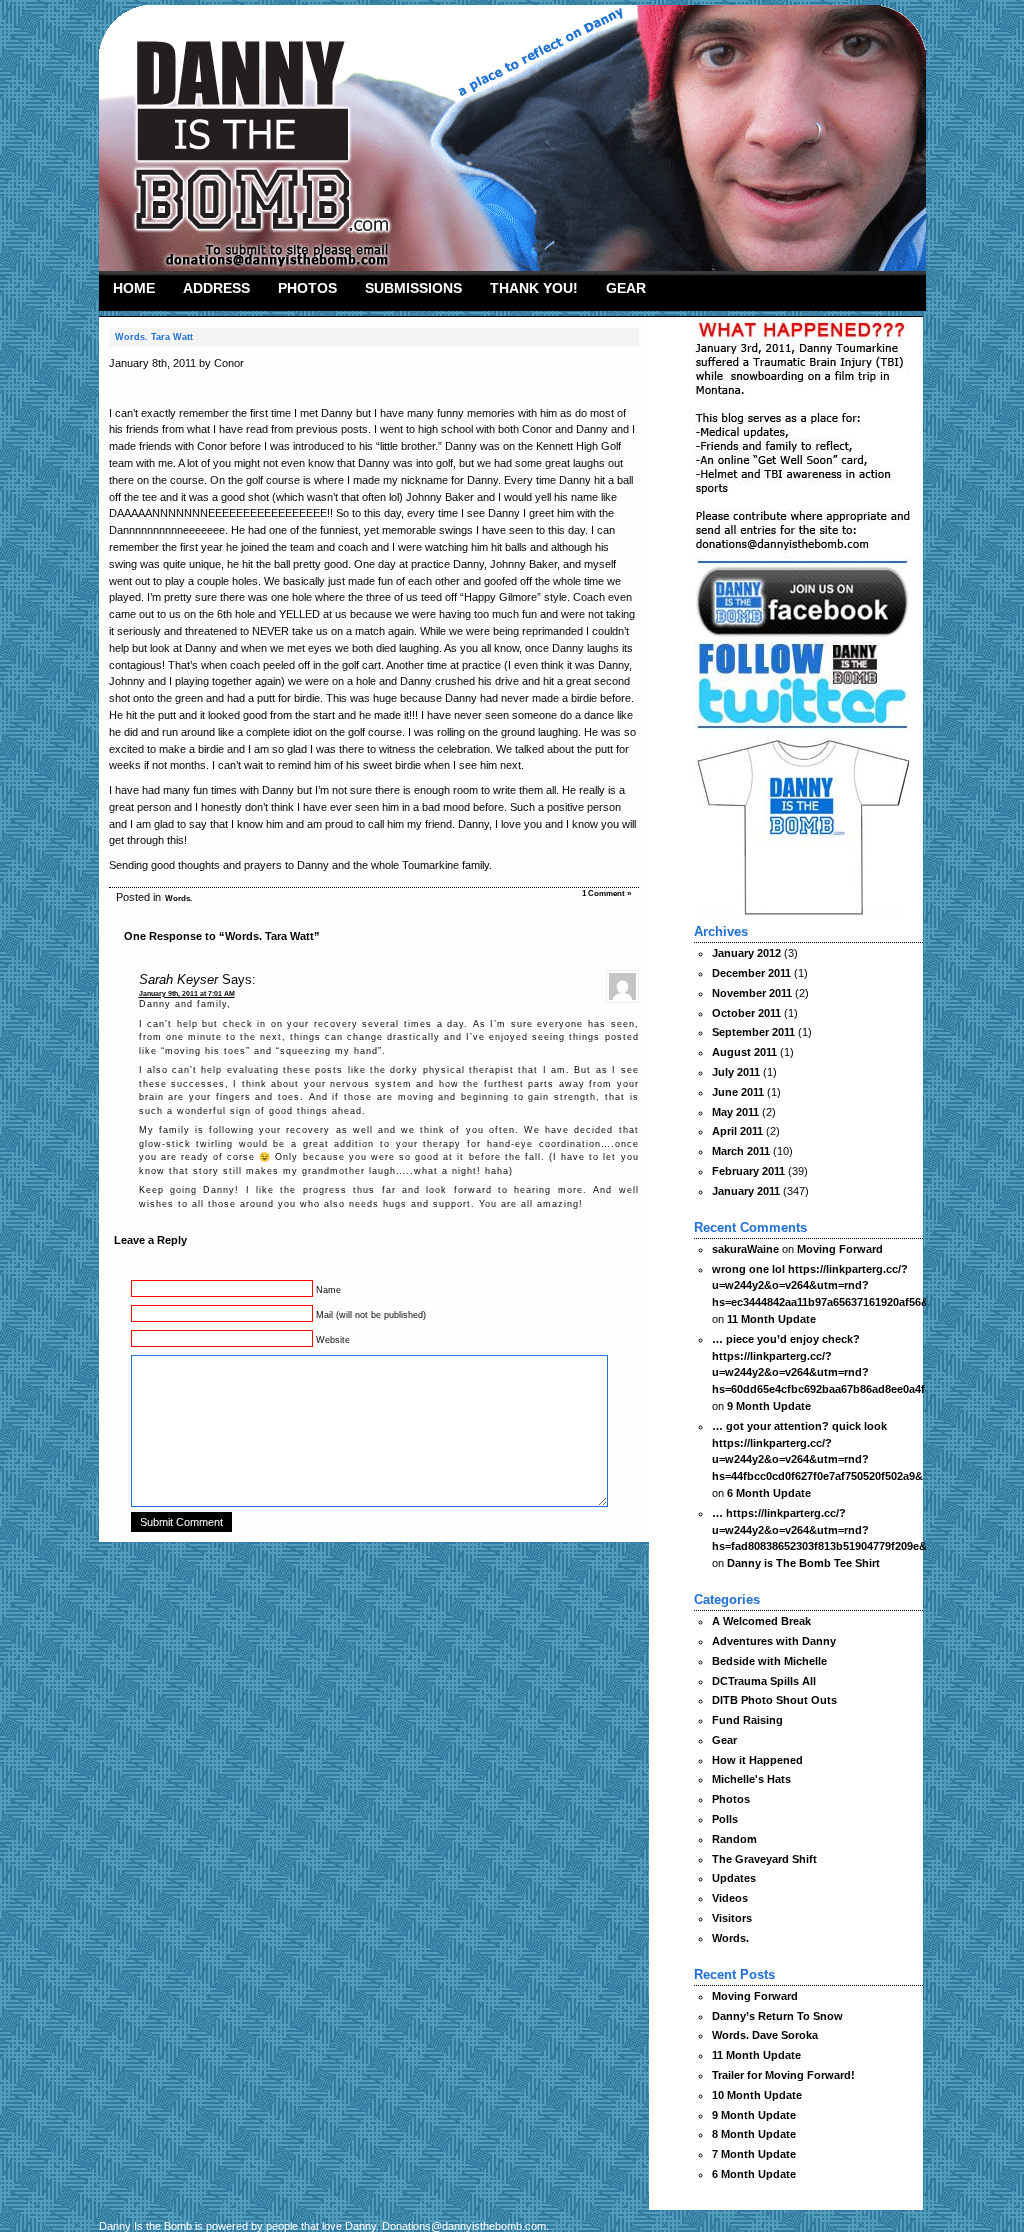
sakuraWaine (745, 1249)
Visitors (732, 1918)
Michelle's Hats (751, 1779)
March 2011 (741, 1151)
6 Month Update (769, 1493)
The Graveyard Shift (764, 1859)
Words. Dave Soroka (765, 2035)
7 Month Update (754, 2154)
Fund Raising (747, 1720)
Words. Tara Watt (154, 337)
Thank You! (534, 288)
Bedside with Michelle (769, 1661)
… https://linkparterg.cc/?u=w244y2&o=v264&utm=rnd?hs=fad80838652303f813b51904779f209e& (819, 1530)
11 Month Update (771, 1319)
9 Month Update (769, 1406)
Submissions (413, 288)
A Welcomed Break (761, 1621)
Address (216, 288)
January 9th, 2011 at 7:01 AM (187, 993)
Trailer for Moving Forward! (783, 2075)
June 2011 (738, 1092)
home (134, 288)
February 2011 (748, 1171)
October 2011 (746, 1013)
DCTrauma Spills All (764, 1681)
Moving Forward (840, 1249)
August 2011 (744, 1052)
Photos (307, 288)
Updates (734, 1878)
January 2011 (746, 1191)
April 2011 (737, 1131)
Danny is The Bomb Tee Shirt (803, 1563)
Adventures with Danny (774, 1641)
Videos (730, 1898)
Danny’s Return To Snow (777, 2016)
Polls (725, 1819)
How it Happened (757, 1760)
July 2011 (736, 1072)
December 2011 (751, 973)
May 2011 (735, 1112)
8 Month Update (754, 2134)
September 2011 (753, 1032)
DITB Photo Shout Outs (774, 1700)
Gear (724, 1740)
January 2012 (746, 953)
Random (734, 1839)
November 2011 (752, 993)
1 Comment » (606, 893)
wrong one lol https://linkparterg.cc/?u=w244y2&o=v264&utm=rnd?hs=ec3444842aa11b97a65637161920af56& (820, 1286)
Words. (178, 898)
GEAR (626, 288)
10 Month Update (757, 2095)
